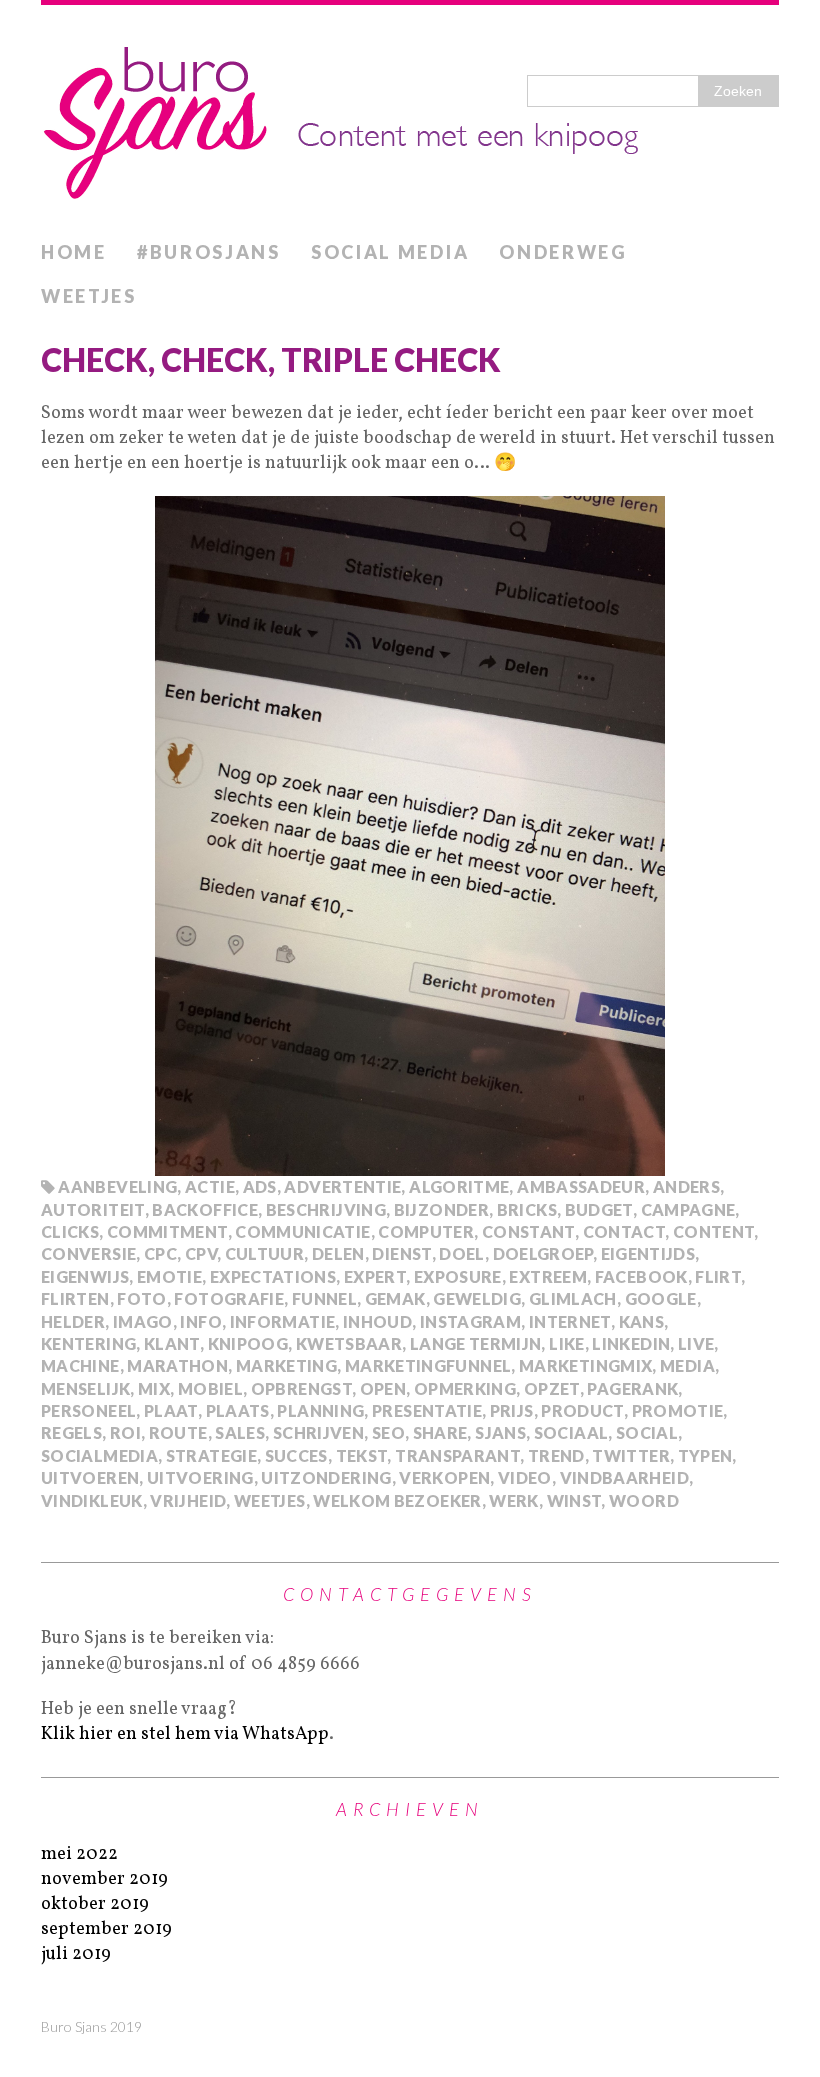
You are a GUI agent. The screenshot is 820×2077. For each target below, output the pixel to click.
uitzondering (326, 1477)
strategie (211, 1455)
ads (260, 1186)
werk (513, 1500)
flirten (75, 1298)
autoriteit (93, 1209)
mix (154, 1388)
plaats (238, 1410)
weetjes (270, 1500)
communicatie (302, 1231)
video (525, 1477)
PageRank (632, 1388)
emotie (169, 1276)
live (696, 1343)
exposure (458, 1276)
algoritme (459, 1186)
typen (705, 1455)
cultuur (265, 1253)
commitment (167, 1231)
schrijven (318, 1432)
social (647, 1432)
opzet (552, 1388)
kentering (88, 1343)
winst (574, 1500)
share (440, 1432)
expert (375, 1276)
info (200, 1321)
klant (172, 1343)
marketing (286, 1365)
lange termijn (476, 1343)
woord (644, 1500)
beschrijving (326, 1209)
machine (80, 1365)
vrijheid (188, 1500)
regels (71, 1432)
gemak (395, 1298)
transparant (457, 1455)
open (383, 1388)
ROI (125, 1432)
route (178, 1432)
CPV (201, 1253)
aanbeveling (117, 1186)
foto (141, 1298)
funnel (324, 1298)
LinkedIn (631, 1343)
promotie (678, 1410)
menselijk (85, 1388)
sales (240, 1432)
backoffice (205, 1209)
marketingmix (585, 1365)
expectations (273, 1276)
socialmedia (99, 1455)
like (566, 1343)
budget (599, 1209)
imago (143, 1321)
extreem (548, 1276)
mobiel (210, 1388)
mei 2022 (79, 1854)
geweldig (477, 1298)
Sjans (500, 1432)
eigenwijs (85, 1276)
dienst (401, 1253)
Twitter (631, 1455)
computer (426, 1231)
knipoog (248, 1343)
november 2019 (104, 1879)
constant (528, 1231)
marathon (177, 1365)
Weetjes (89, 296)
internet (570, 1321)
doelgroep (543, 1253)
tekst (362, 1455)
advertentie (342, 1186)
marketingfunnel (428, 1365)
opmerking (465, 1388)
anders (686, 1186)
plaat (171, 1410)
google (661, 1298)
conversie (88, 1253)
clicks (70, 1231)
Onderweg (563, 252)
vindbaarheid (624, 1477)
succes (296, 1455)
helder (73, 1321)
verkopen (444, 1477)
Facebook (641, 1276)
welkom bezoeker (397, 1500)
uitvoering (200, 1477)
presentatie (427, 1410)
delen (338, 1253)
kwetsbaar (349, 1343)
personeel (88, 1410)
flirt (718, 1276)
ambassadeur (581, 1186)
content (714, 1231)
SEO (388, 1432)
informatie (283, 1321)
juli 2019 (76, 1954)
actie (210, 1186)
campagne (688, 1209)
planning (320, 1410)
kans (641, 1321)
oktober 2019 (95, 1904)
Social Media (390, 252)
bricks (527, 1209)
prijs (512, 1410)
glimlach (573, 1298)
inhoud (377, 1321)
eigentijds (648, 1253)
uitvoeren (90, 1477)
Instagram (470, 1321)
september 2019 (106, 1929)
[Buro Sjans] (410, 118)
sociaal (571, 1432)
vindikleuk (92, 1500)
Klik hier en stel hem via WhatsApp (185, 1734)
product (582, 1410)
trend (556, 1455)
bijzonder (441, 1209)
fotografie (229, 1298)
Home (74, 252)
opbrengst (301, 1388)
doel (461, 1253)
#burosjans (209, 252)
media (687, 1365)
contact (624, 1231)
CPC (160, 1253)
